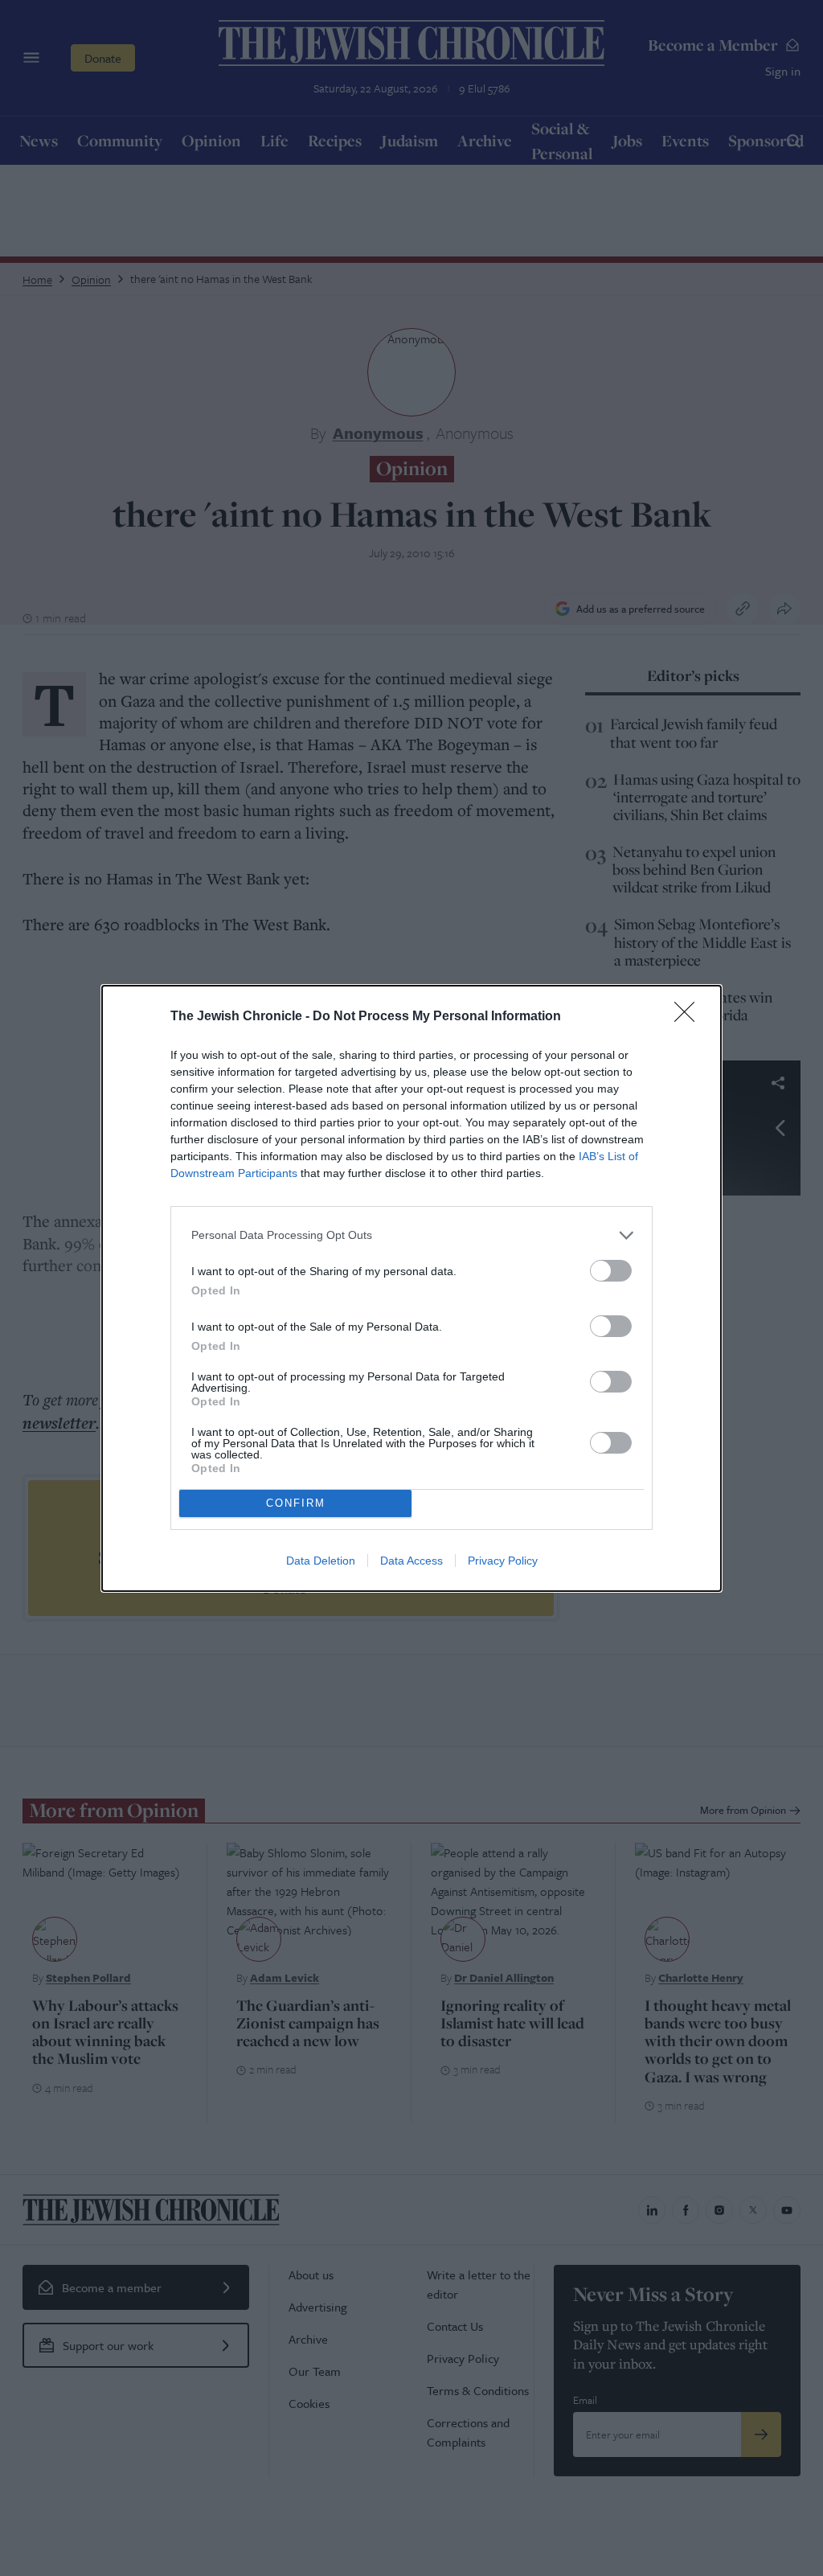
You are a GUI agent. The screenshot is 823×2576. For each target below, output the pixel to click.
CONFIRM (296, 1503)
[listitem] (411, 1235)
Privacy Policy (503, 1561)
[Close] (690, 1017)
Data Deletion (321, 1561)
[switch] (611, 1271)
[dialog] (411, 1288)
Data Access (411, 1561)
